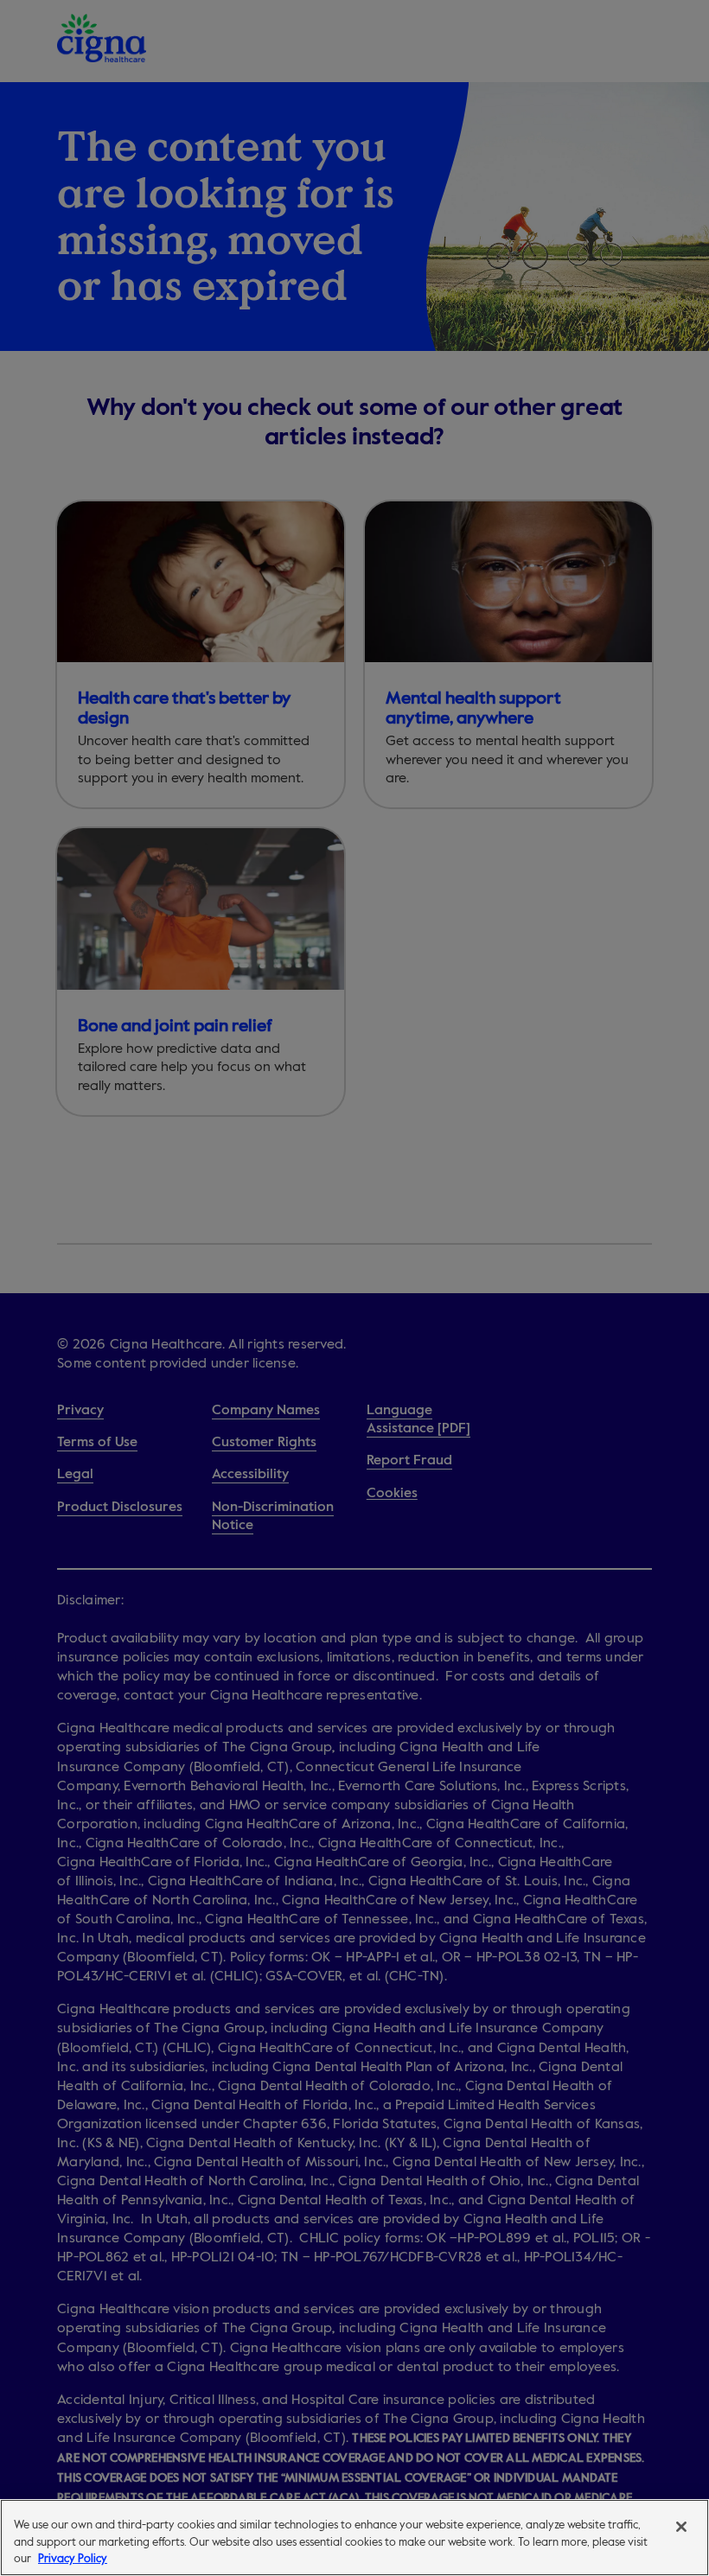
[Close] (681, 2527)
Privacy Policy (73, 2558)
